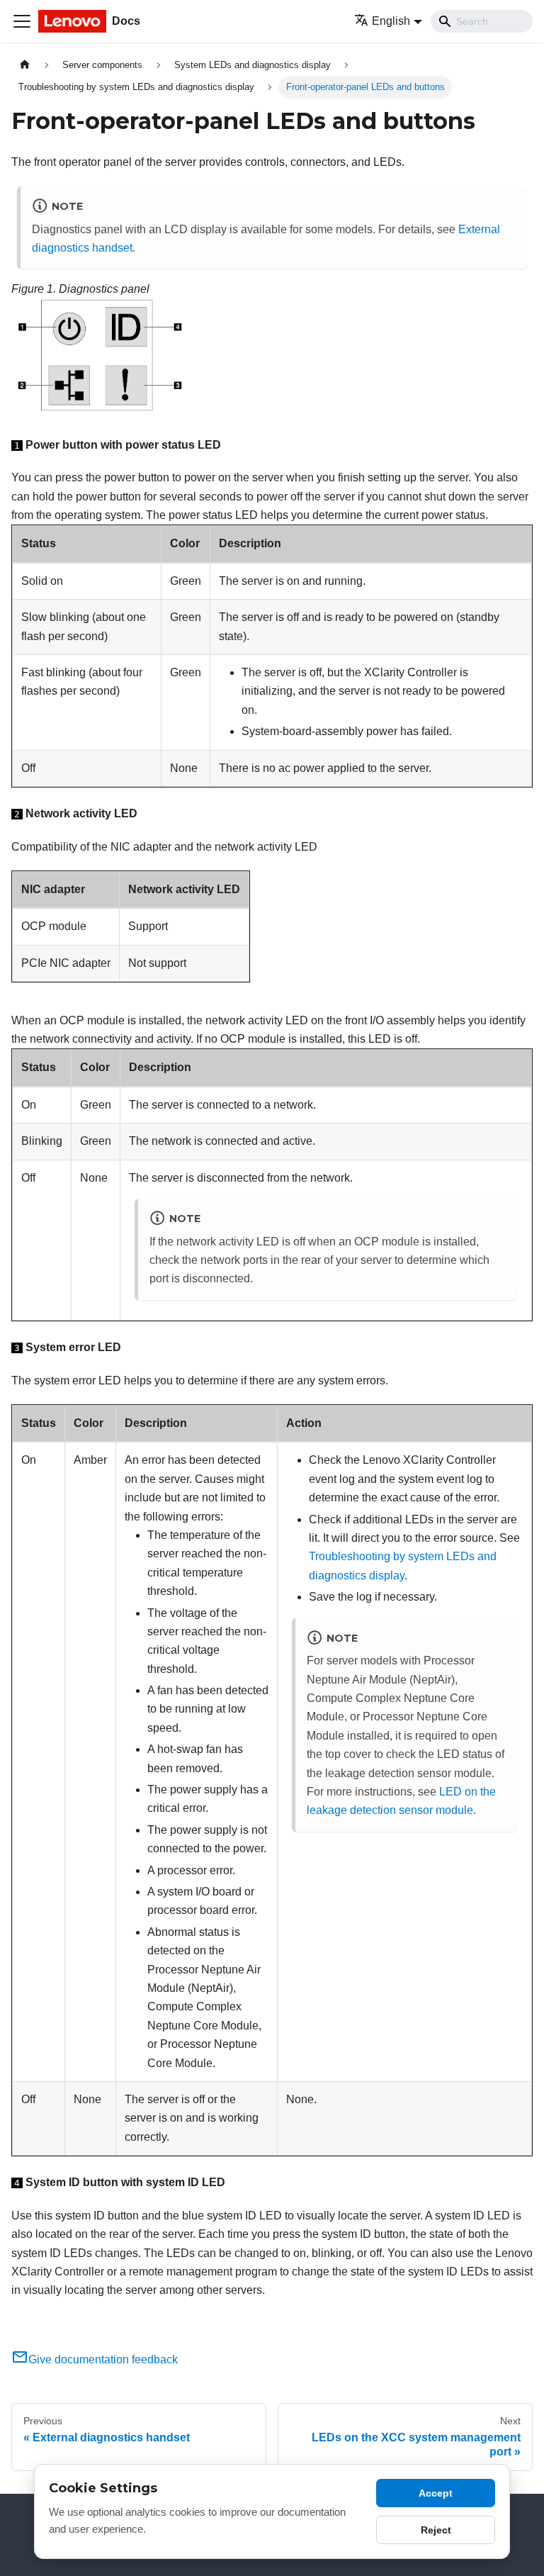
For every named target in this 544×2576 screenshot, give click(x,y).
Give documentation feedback (103, 2359)
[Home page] (25, 65)
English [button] (391, 21)
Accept (436, 2493)
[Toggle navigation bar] (22, 21)
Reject (436, 2530)
